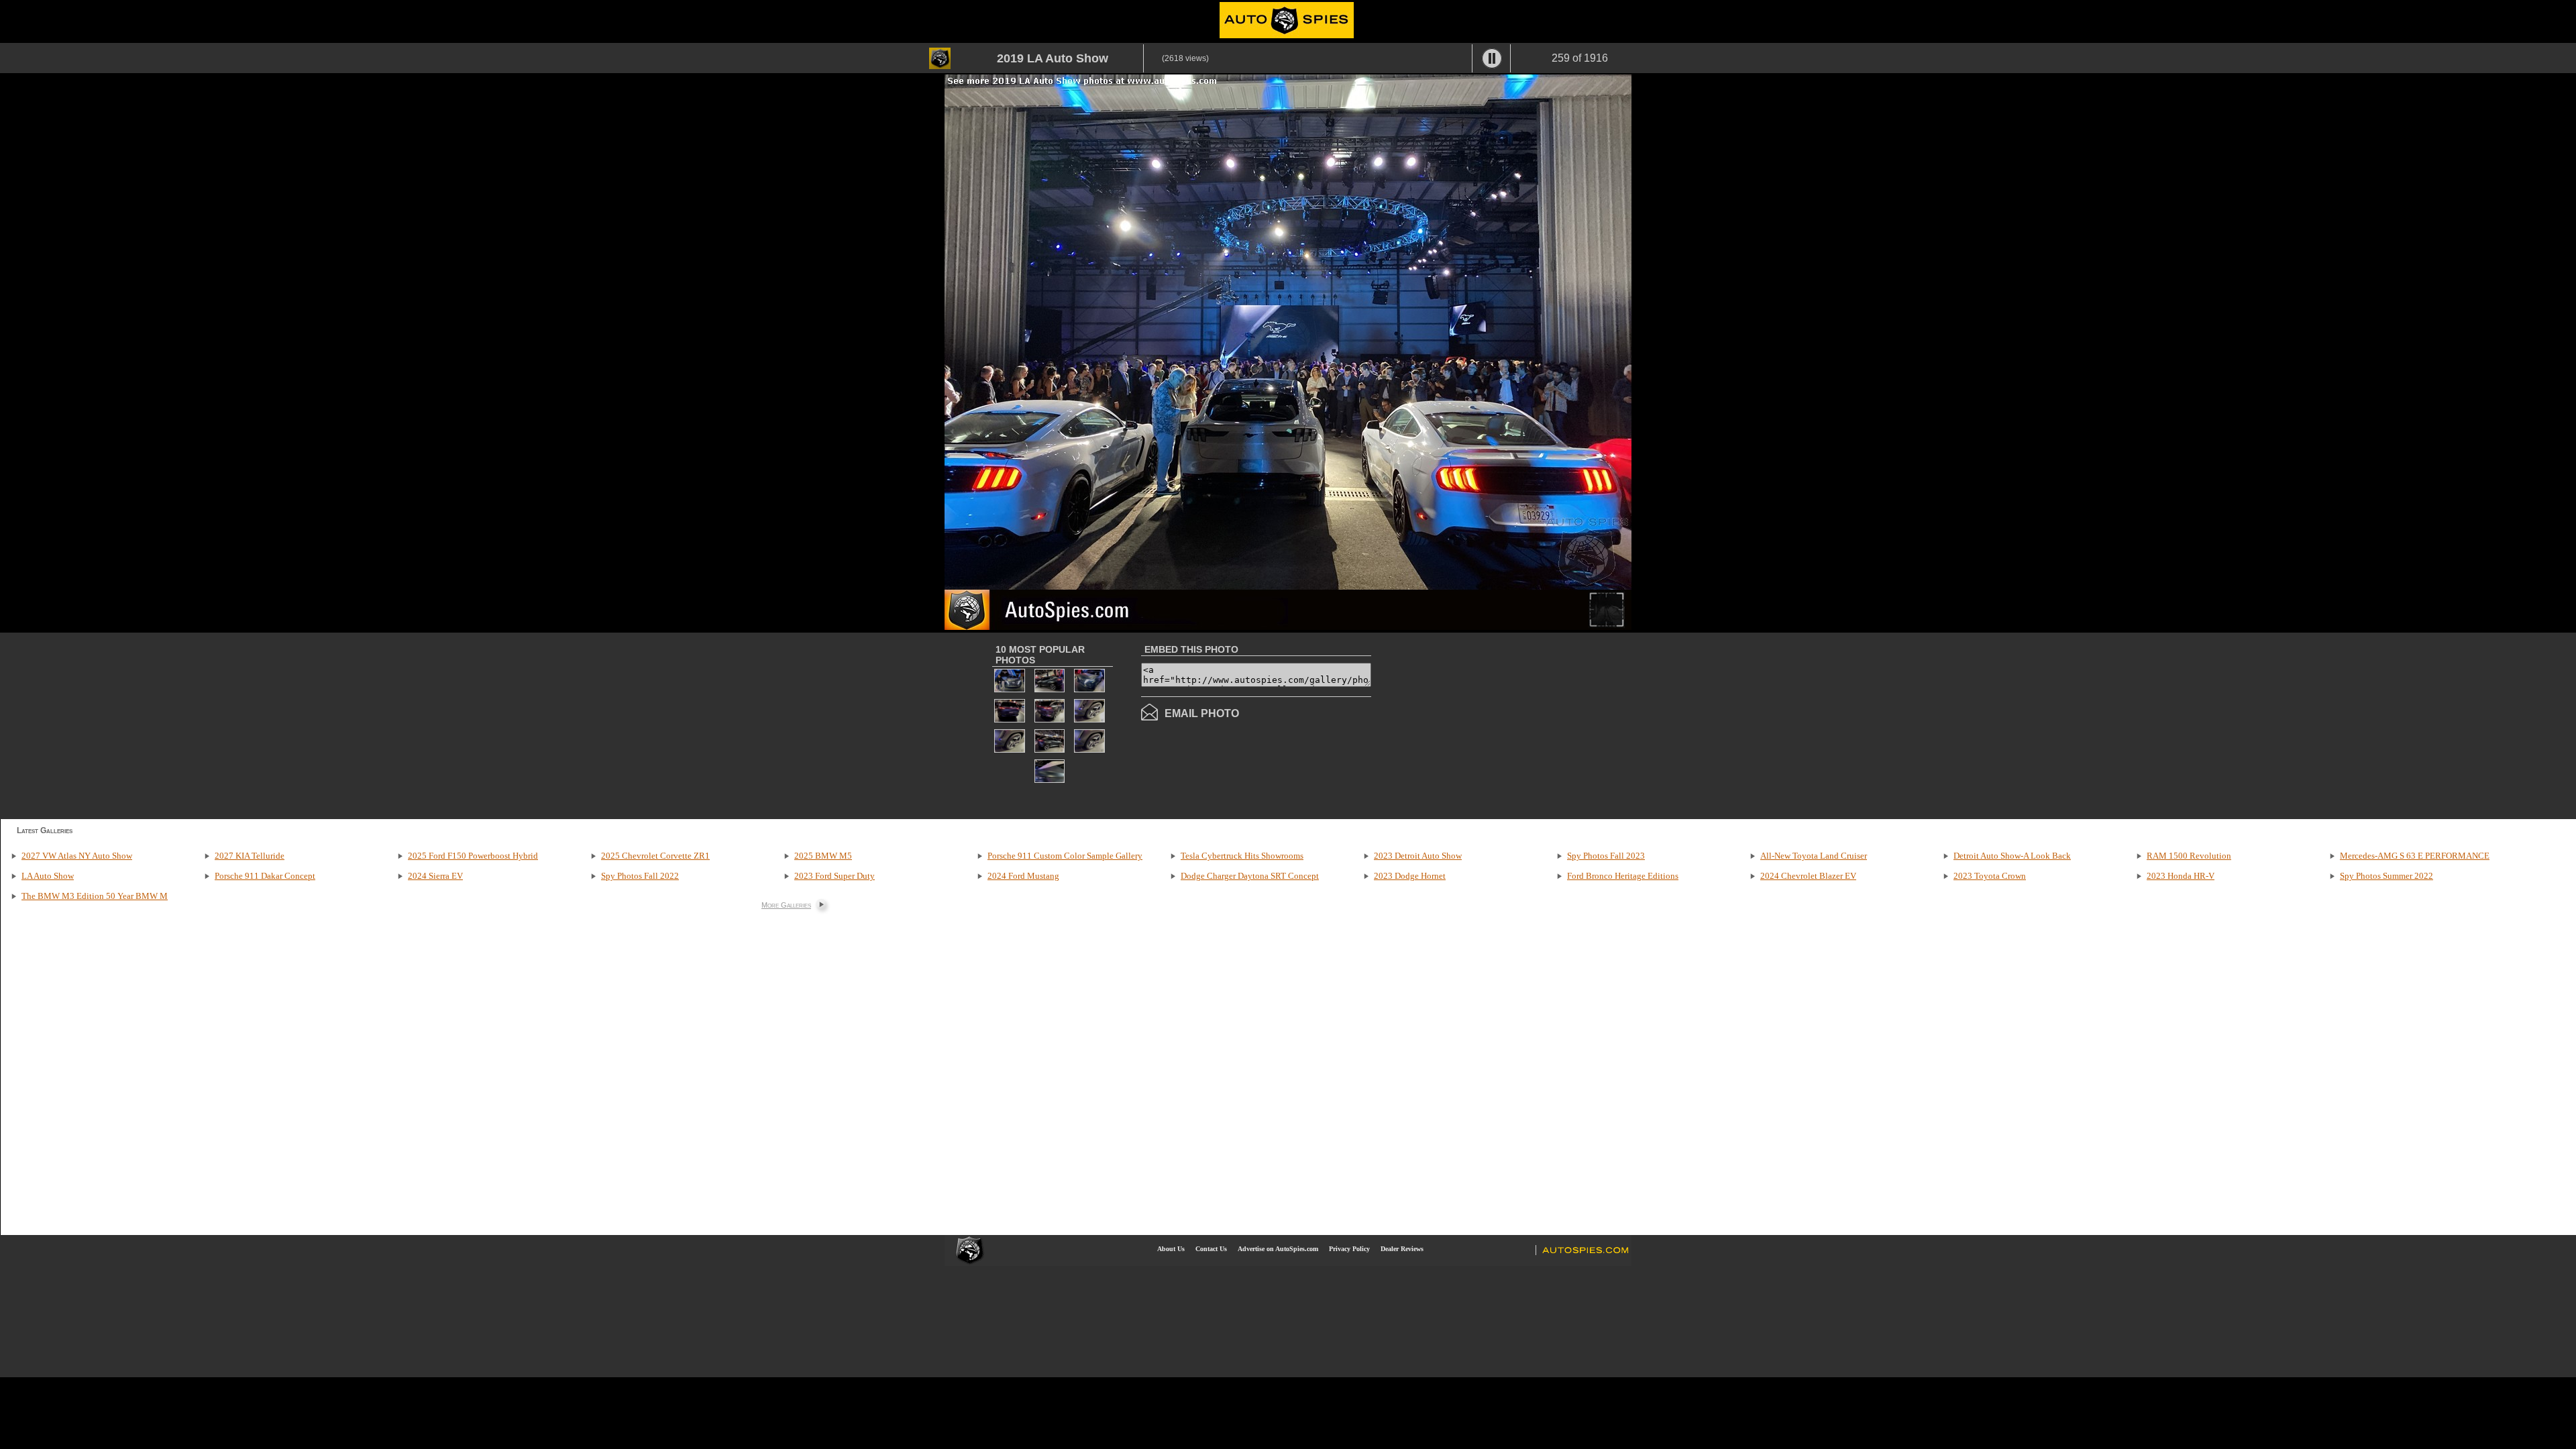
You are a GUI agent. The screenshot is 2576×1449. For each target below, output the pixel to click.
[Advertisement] (1484, 724)
